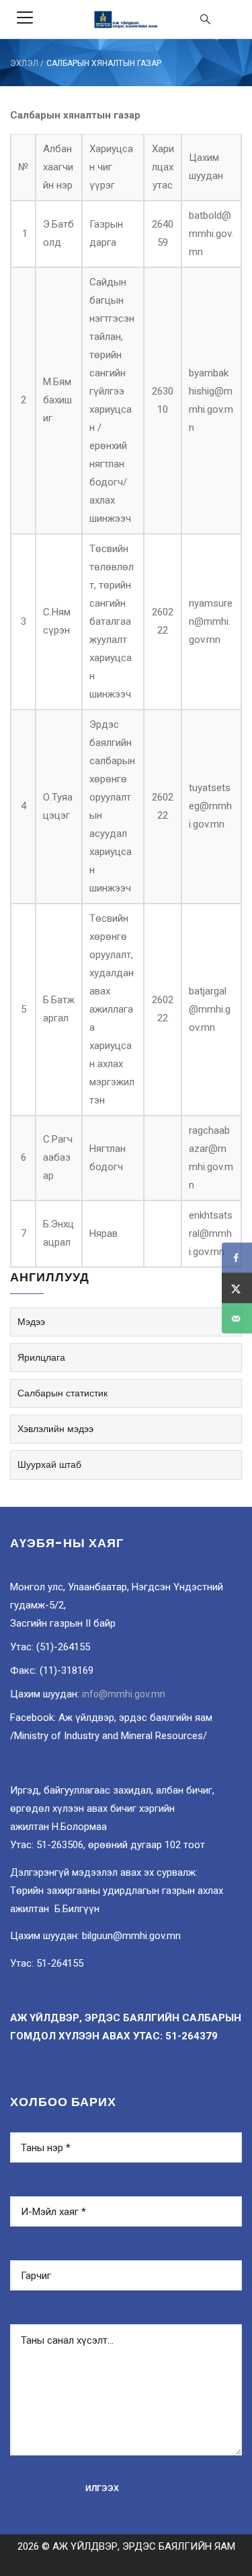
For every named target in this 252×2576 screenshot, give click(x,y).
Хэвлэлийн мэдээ (55, 1429)
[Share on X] (237, 1288)
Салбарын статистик (62, 1393)
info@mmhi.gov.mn (124, 1694)
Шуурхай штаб (49, 1464)
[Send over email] (237, 1319)
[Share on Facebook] (237, 1258)
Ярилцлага (41, 1357)
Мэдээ (31, 1322)
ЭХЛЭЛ (24, 63)
